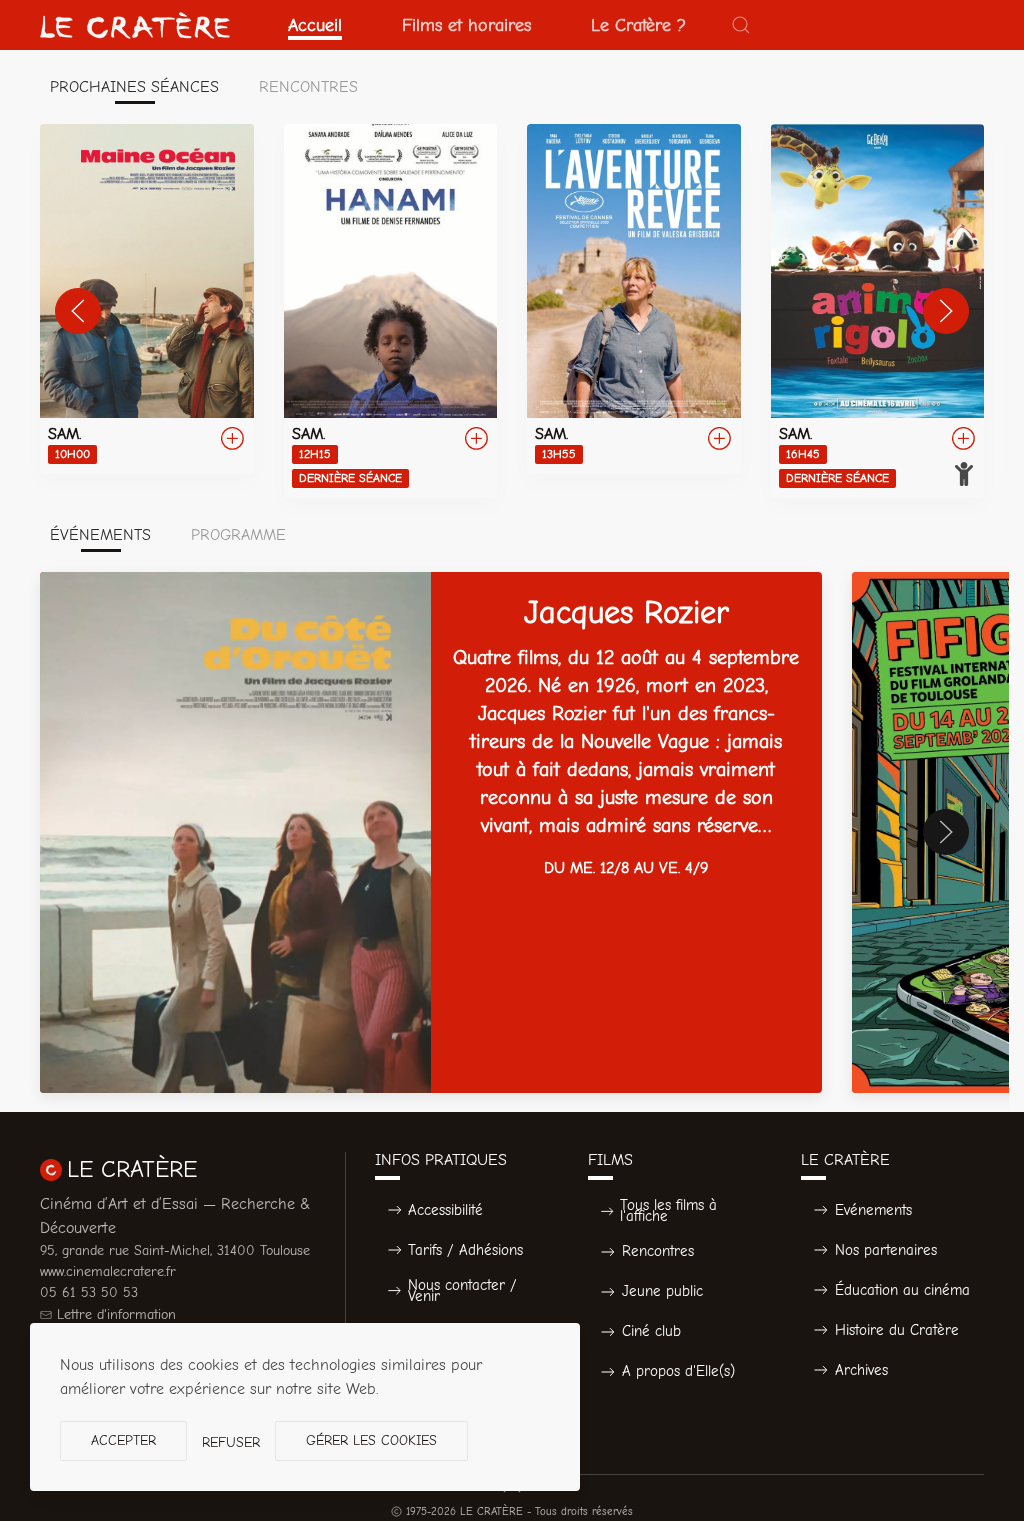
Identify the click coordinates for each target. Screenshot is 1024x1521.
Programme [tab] (238, 535)
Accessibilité (445, 1210)
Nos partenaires (886, 1250)
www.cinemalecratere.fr (108, 1271)
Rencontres (658, 1251)
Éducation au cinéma (902, 1290)
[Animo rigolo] (878, 311)
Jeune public (662, 1291)
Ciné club (651, 1331)
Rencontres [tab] (308, 87)
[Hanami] (391, 311)
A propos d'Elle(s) (678, 1371)
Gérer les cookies (371, 1440)
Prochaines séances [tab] (134, 87)
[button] (741, 25)
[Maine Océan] (147, 299)
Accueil (315, 25)
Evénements (873, 1210)
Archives (861, 1370)
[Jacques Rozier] (431, 832)
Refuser (231, 1442)
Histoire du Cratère (897, 1330)
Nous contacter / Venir (462, 1290)
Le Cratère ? (638, 25)
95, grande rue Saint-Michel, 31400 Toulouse (175, 1250)
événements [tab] (100, 535)
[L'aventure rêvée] (634, 299)
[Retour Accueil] (135, 25)
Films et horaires (466, 25)
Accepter (123, 1440)
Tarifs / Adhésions (465, 1250)
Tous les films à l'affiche (668, 1210)
